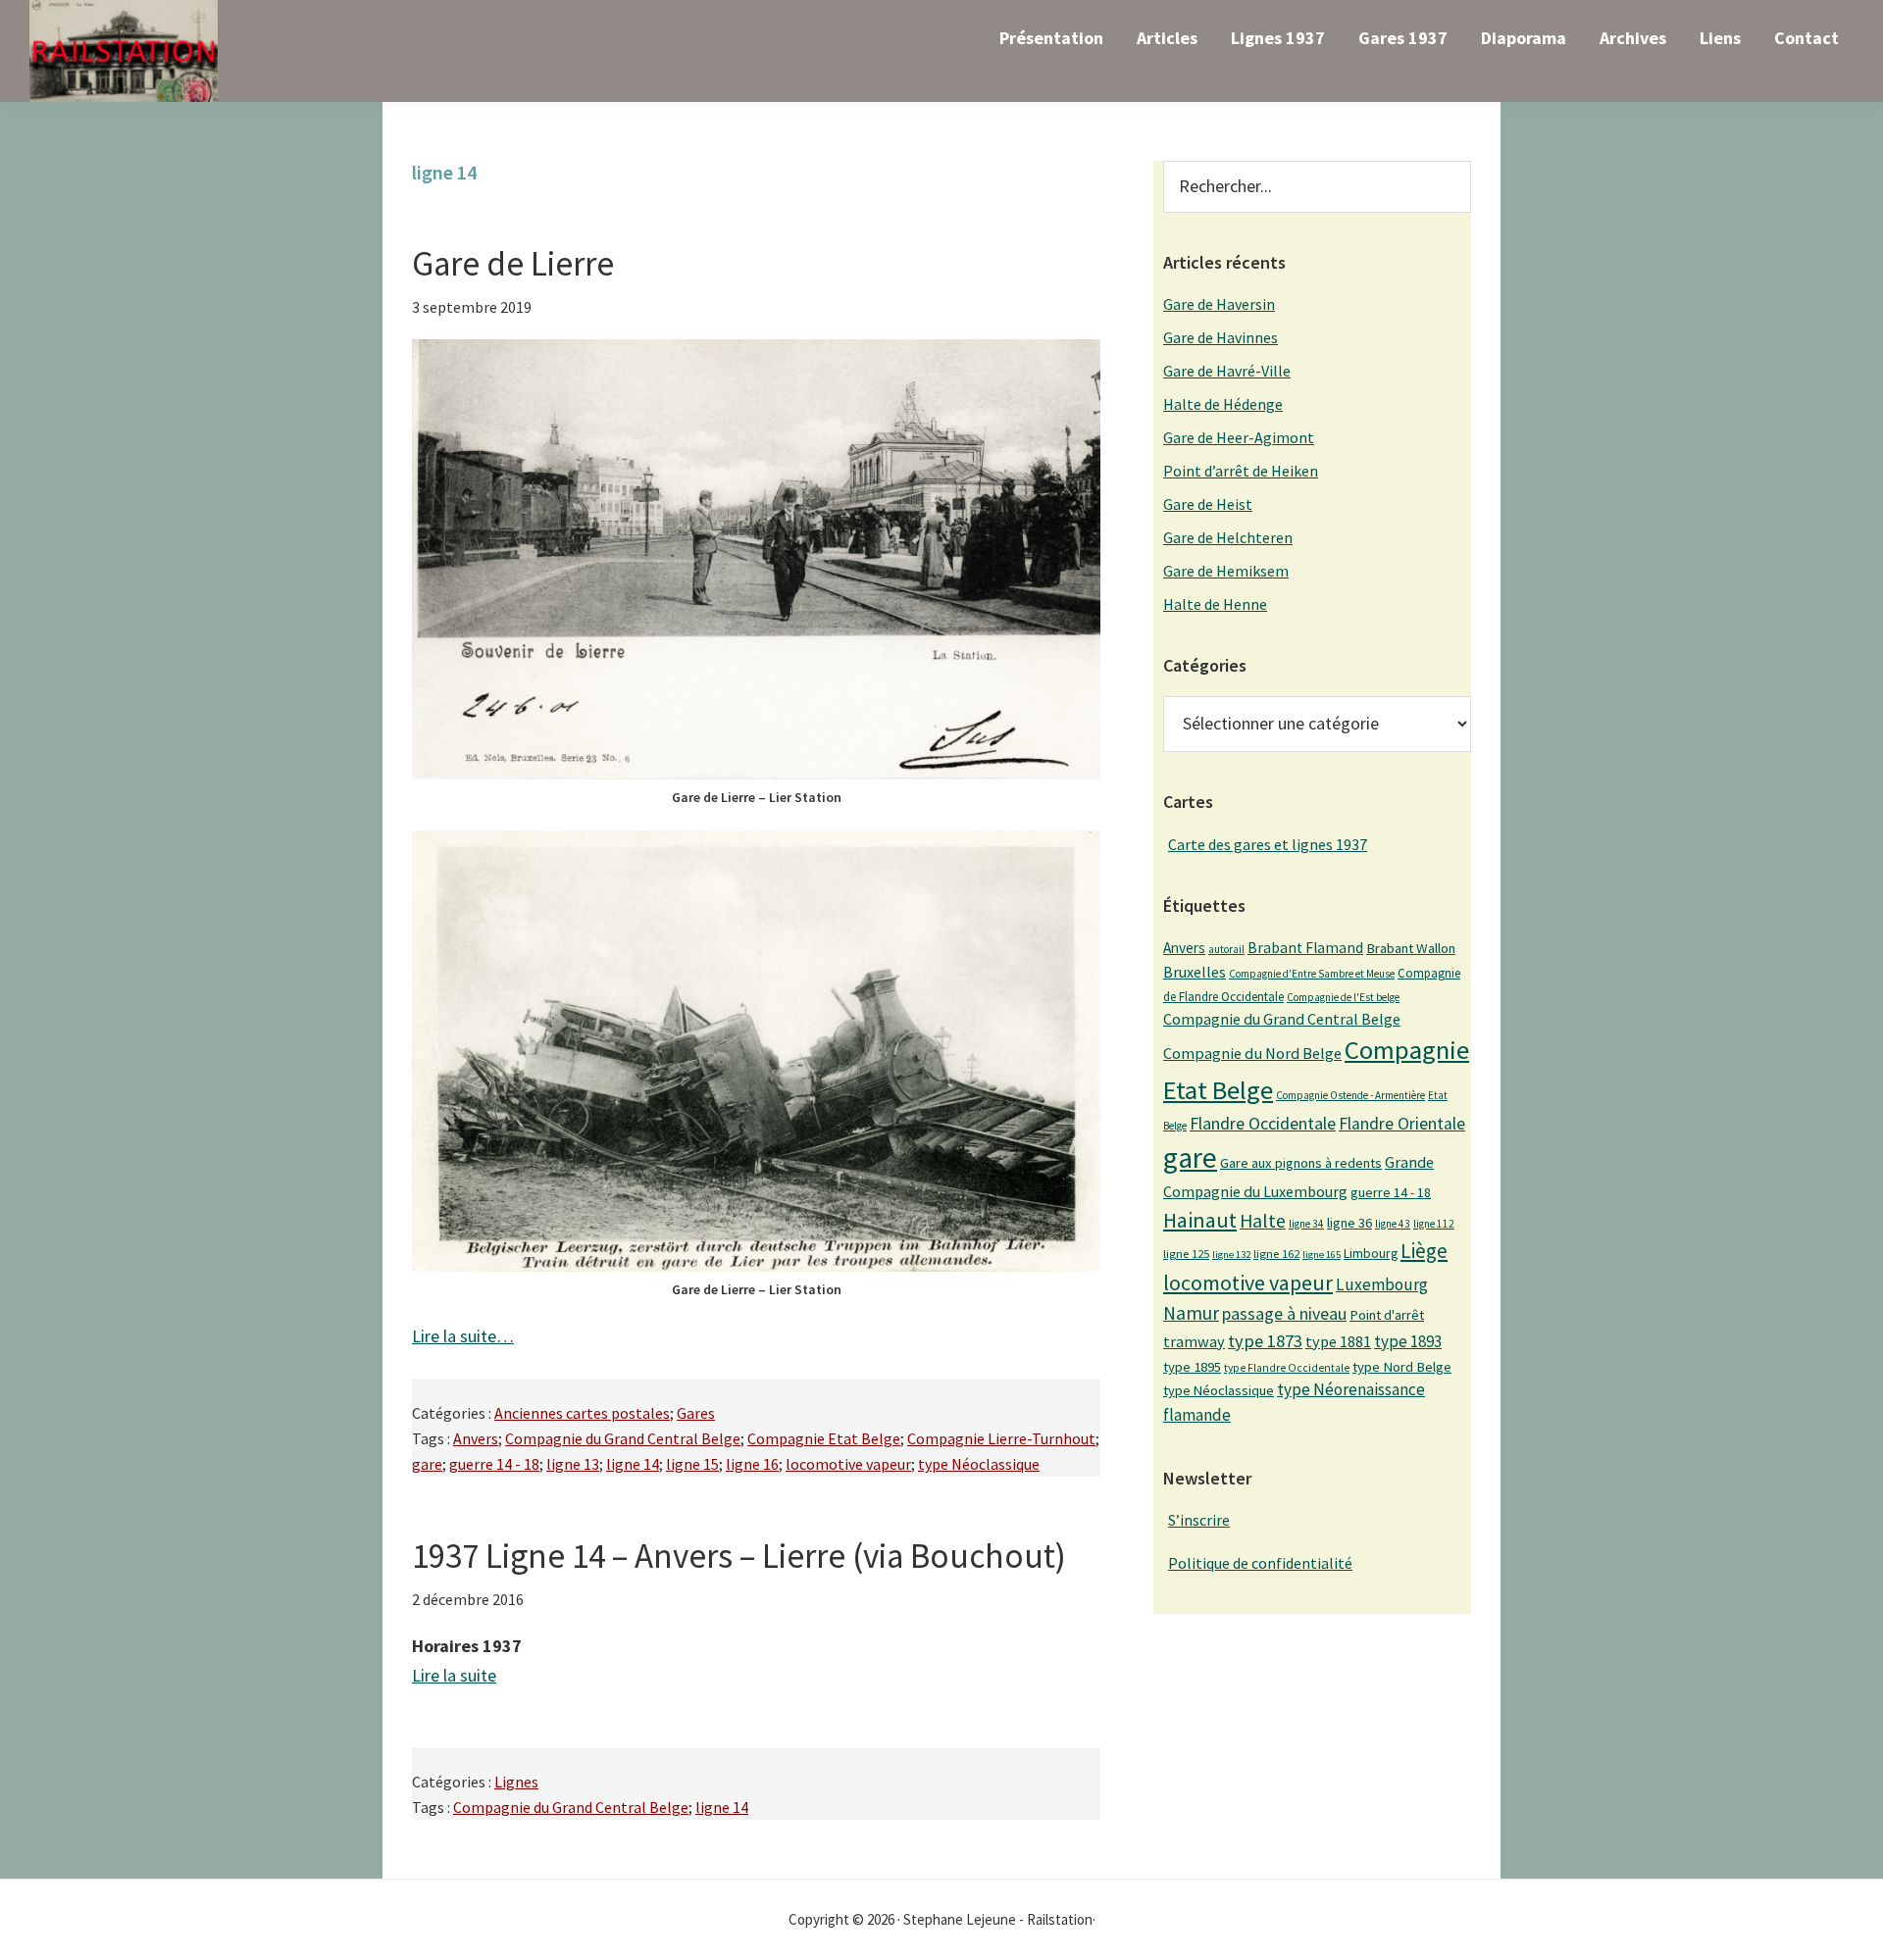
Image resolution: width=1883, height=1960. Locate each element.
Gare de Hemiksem (1226, 571)
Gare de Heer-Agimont (1239, 437)
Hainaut (1200, 1220)
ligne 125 (1186, 1254)
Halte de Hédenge (1223, 404)
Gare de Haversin (1219, 304)
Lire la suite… (463, 1336)
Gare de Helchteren (1228, 537)
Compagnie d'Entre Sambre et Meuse (1312, 974)
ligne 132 (1231, 1255)
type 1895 (1192, 1367)
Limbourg (1371, 1253)
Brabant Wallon (1411, 948)
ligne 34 (1306, 1224)
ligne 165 (1322, 1255)
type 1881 (1338, 1341)
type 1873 (1265, 1341)
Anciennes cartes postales (582, 1413)
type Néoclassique (979, 1464)
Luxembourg (1382, 1284)
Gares (696, 1413)
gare (427, 1464)
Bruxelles (1195, 972)
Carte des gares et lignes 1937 (1268, 844)
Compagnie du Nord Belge (1252, 1053)
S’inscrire (1199, 1520)
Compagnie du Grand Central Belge (623, 1438)
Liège (1424, 1251)
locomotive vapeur (848, 1464)
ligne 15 (692, 1464)
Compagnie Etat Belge (824, 1438)
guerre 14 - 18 (494, 1464)
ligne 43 (1393, 1224)
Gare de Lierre (513, 264)
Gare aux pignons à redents (1301, 1163)
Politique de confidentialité (1260, 1563)
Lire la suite (454, 1675)
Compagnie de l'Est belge (1343, 997)
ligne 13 (573, 1464)
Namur (1191, 1313)
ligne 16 (752, 1464)
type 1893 (1408, 1341)
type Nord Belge (1402, 1367)
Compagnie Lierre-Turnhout (1001, 1438)
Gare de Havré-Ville (1227, 371)
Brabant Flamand (1305, 948)
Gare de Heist (1208, 504)
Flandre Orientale (1402, 1124)
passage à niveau (1284, 1313)
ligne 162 (1276, 1254)
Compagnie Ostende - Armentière (1350, 1095)
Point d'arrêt (1387, 1315)
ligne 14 (633, 1464)
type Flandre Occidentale (1287, 1368)
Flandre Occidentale (1263, 1123)
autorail (1226, 949)
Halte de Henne (1215, 604)
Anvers (476, 1438)
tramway (1194, 1341)
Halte (1263, 1220)
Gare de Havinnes (1221, 337)
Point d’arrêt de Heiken (1241, 471)
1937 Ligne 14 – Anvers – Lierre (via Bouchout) (739, 1556)
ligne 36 (1349, 1223)
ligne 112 (1434, 1224)
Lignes (516, 1782)
